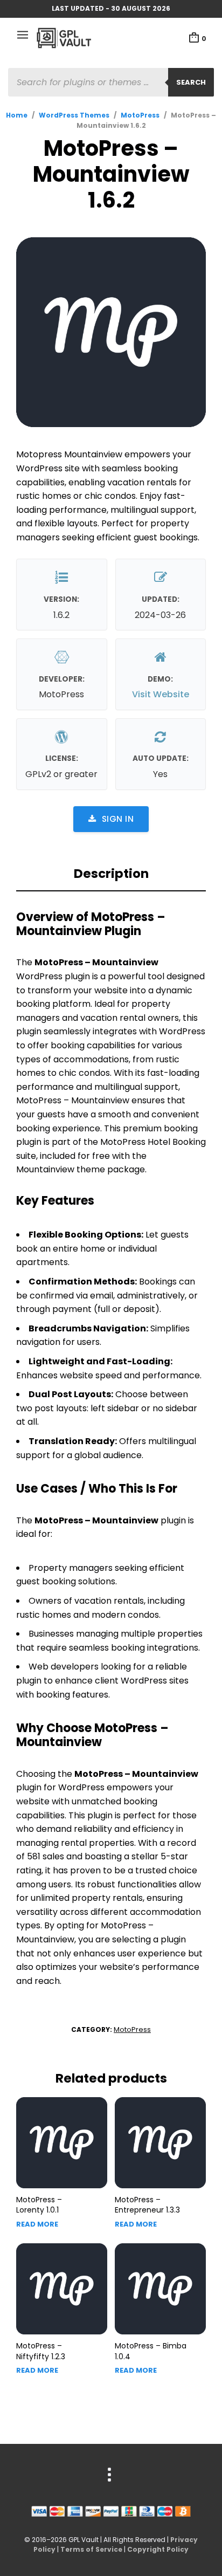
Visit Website (161, 694)
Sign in (118, 819)
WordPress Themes (74, 115)
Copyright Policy (158, 2549)
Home (17, 115)
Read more (37, 2224)
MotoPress (140, 115)
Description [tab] (111, 874)
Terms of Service (91, 2549)
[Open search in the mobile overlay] (111, 82)
